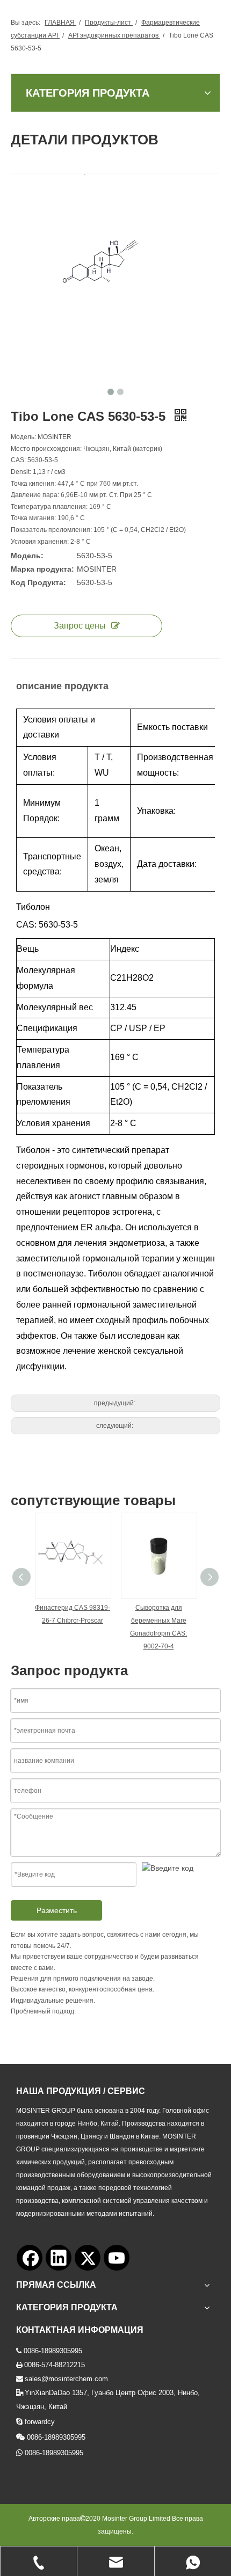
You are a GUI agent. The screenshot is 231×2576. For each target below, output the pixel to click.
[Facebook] (30, 2258)
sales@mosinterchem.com (66, 2379)
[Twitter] (88, 2258)
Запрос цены (80, 626)
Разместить (57, 1910)
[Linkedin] (59, 2258)
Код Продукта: (38, 582)
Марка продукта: (42, 569)
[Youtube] (117, 2258)
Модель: (27, 556)
